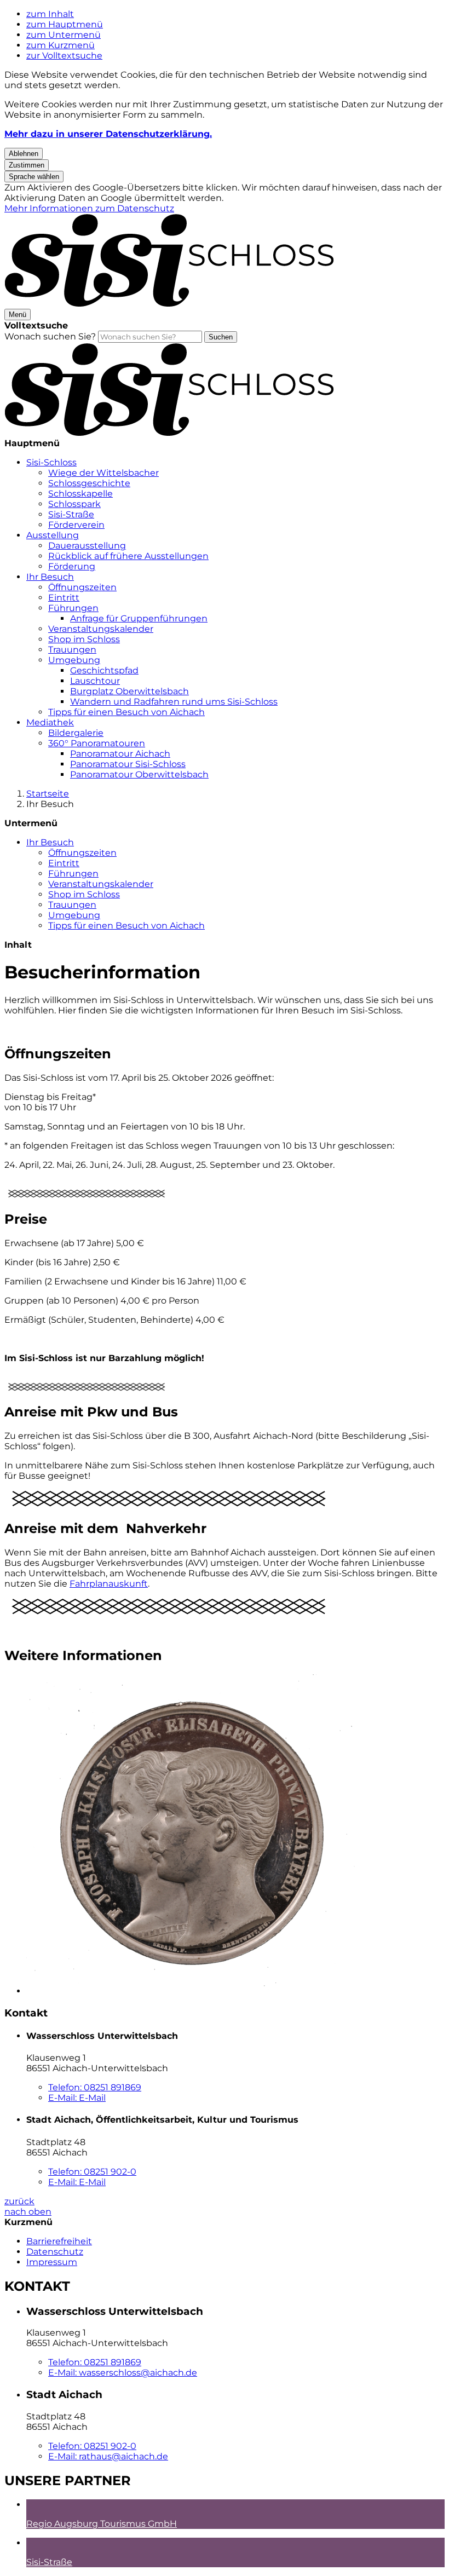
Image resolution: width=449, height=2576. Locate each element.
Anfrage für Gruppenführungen (139, 618)
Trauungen (72, 650)
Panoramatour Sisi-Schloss (128, 764)
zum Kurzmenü (61, 45)
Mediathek (50, 722)
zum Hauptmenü (65, 24)
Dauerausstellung (87, 546)
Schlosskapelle (80, 494)
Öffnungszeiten (82, 587)
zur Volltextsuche (64, 56)
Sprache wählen (34, 177)
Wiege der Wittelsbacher (103, 473)
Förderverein (76, 525)
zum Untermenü (64, 35)
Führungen (73, 608)
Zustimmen (27, 165)
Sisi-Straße (71, 514)
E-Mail (77, 2098)
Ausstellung (53, 535)
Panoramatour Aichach (120, 754)
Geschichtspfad (104, 670)
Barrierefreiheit (59, 2241)
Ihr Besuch (50, 577)
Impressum (52, 2262)
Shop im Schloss (84, 639)
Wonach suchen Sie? (50, 336)
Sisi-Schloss (51, 462)
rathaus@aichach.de (108, 2456)
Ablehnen (24, 154)
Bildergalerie (76, 733)
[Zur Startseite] (169, 304)
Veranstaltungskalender (101, 629)
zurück (19, 2201)
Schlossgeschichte (89, 483)
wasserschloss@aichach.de (123, 2373)
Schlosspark (74, 504)
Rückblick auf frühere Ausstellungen (128, 556)
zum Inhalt (50, 14)
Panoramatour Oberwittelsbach (139, 774)
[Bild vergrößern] (87, 1388)
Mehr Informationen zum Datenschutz (89, 208)
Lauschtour (95, 681)
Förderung (72, 566)
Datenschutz (55, 2252)
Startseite (48, 794)
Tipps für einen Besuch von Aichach (126, 712)
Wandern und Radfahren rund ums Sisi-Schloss (174, 702)
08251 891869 (95, 2087)
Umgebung (74, 660)
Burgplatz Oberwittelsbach (129, 691)
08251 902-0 (92, 2172)
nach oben (28, 2212)
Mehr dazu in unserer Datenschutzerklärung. (108, 134)
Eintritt (64, 598)
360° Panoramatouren (97, 743)
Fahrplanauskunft (109, 1584)
